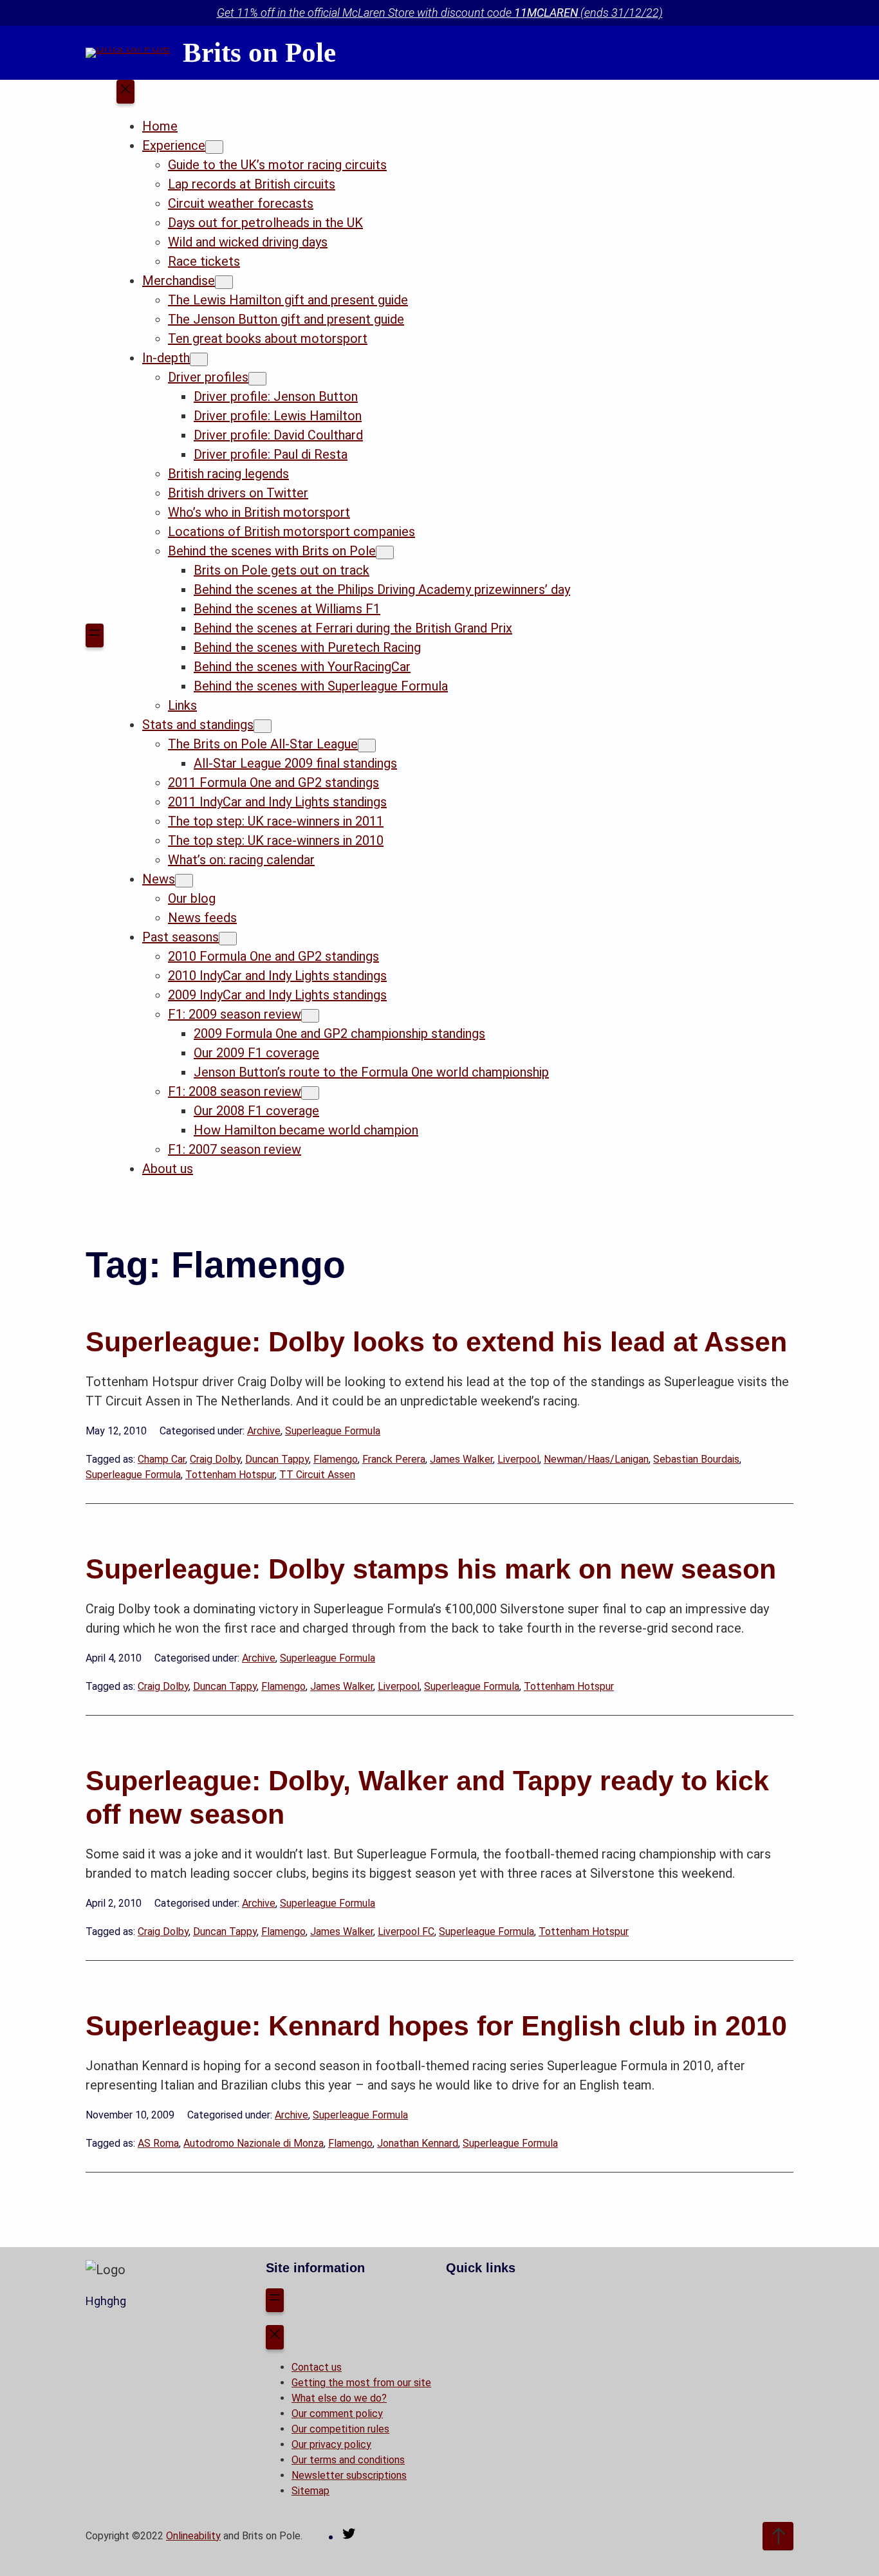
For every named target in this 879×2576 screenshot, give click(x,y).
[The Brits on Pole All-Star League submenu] (367, 746)
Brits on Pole (259, 52)
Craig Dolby (215, 1459)
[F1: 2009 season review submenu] (310, 1016)
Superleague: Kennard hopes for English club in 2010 (436, 2026)
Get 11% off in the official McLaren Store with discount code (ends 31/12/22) (440, 13)
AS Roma (158, 2143)
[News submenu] (184, 881)
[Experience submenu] (214, 147)
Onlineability (193, 2536)
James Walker (461, 1459)
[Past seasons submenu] (228, 939)
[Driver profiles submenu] (257, 379)
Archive (264, 1431)
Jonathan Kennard (418, 2143)
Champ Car (162, 1459)
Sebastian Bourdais (696, 1459)
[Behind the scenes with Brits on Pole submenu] (385, 552)
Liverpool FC (406, 1932)
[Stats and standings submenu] (263, 726)
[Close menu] (125, 92)
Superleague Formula (333, 1431)
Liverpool (518, 1459)
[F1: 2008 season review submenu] (310, 1093)
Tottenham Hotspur (230, 1475)
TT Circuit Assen (317, 1475)
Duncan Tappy (277, 1459)
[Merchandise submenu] (224, 282)
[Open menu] (95, 636)
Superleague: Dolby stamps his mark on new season (431, 1569)
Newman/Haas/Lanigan (596, 1459)
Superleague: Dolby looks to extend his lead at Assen (436, 1342)
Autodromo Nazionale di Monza (254, 2143)
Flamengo (336, 1459)
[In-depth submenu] (199, 359)
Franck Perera (394, 1459)
